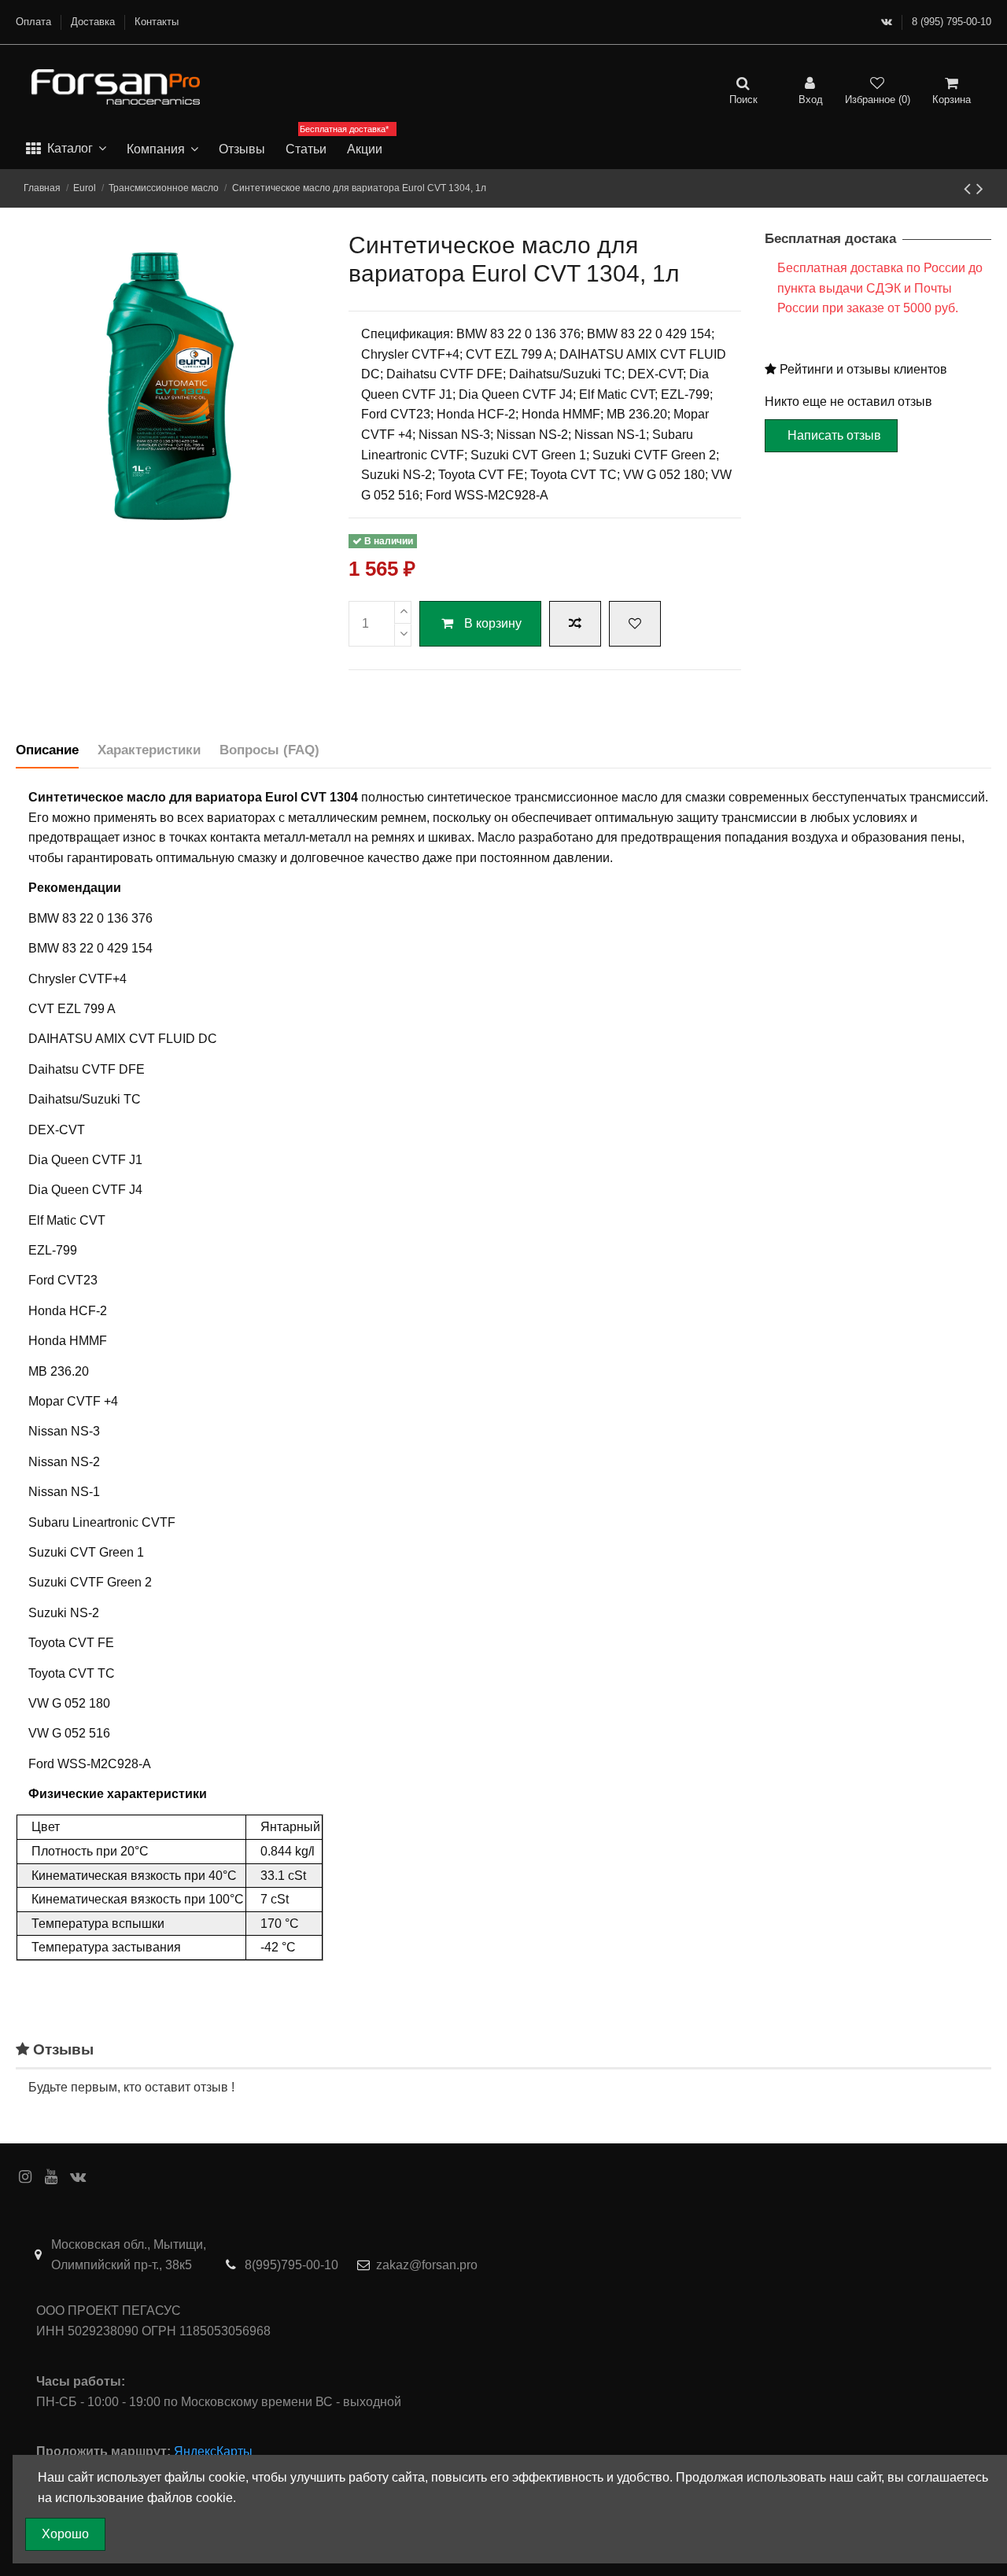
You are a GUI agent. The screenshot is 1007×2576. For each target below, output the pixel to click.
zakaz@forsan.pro (427, 2265)
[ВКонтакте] (887, 22)
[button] (66, 149)
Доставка (94, 22)
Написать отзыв (834, 435)
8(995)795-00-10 (291, 2265)
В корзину (493, 623)
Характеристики (149, 750)
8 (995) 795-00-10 (952, 22)
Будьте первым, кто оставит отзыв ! (131, 2087)
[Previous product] (970, 188)
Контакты (157, 22)
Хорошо (65, 2534)
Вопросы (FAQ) (269, 750)
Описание (47, 750)
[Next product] (980, 188)
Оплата (35, 22)
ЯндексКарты (213, 2451)
